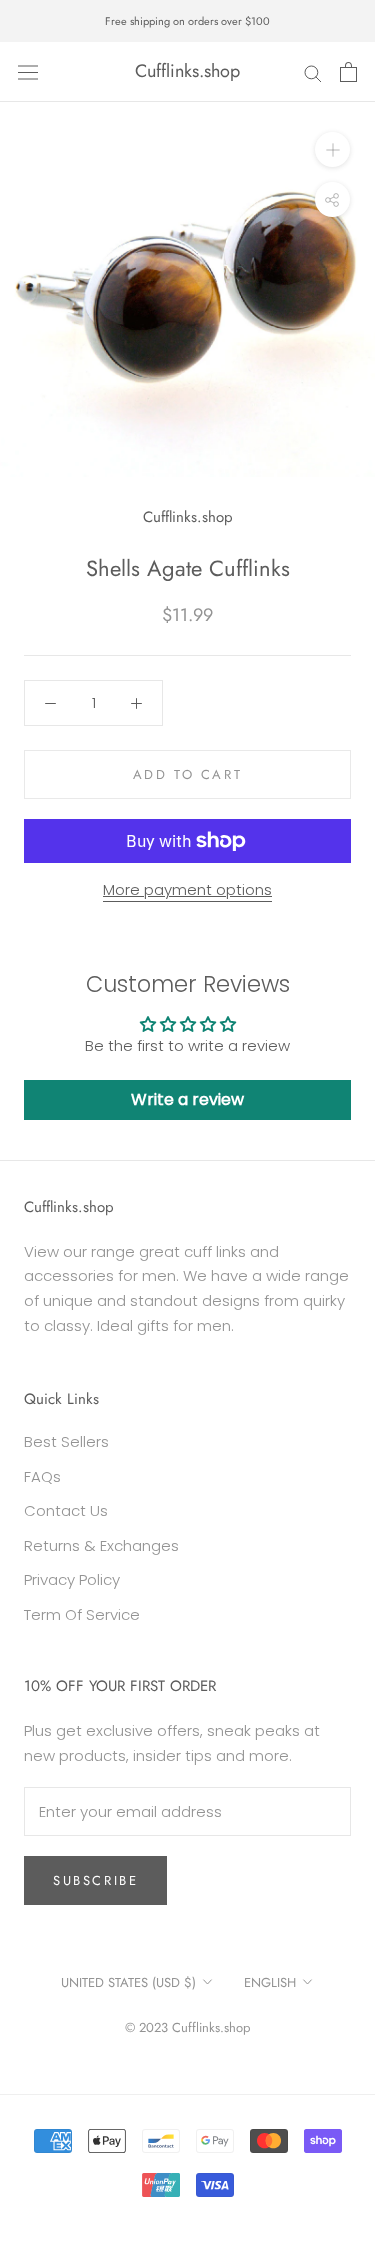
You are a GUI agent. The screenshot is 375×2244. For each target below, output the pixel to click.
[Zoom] (332, 149)
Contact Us (66, 1510)
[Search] (313, 71)
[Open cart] (348, 72)
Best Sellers (66, 1441)
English (270, 1982)
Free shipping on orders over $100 (187, 21)
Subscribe (95, 1880)
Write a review (187, 1099)
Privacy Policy (72, 1579)
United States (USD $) (128, 1982)
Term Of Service (82, 1614)
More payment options (187, 889)
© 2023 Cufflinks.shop (187, 2027)
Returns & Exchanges (101, 1545)
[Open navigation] (28, 72)
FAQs (42, 1476)
